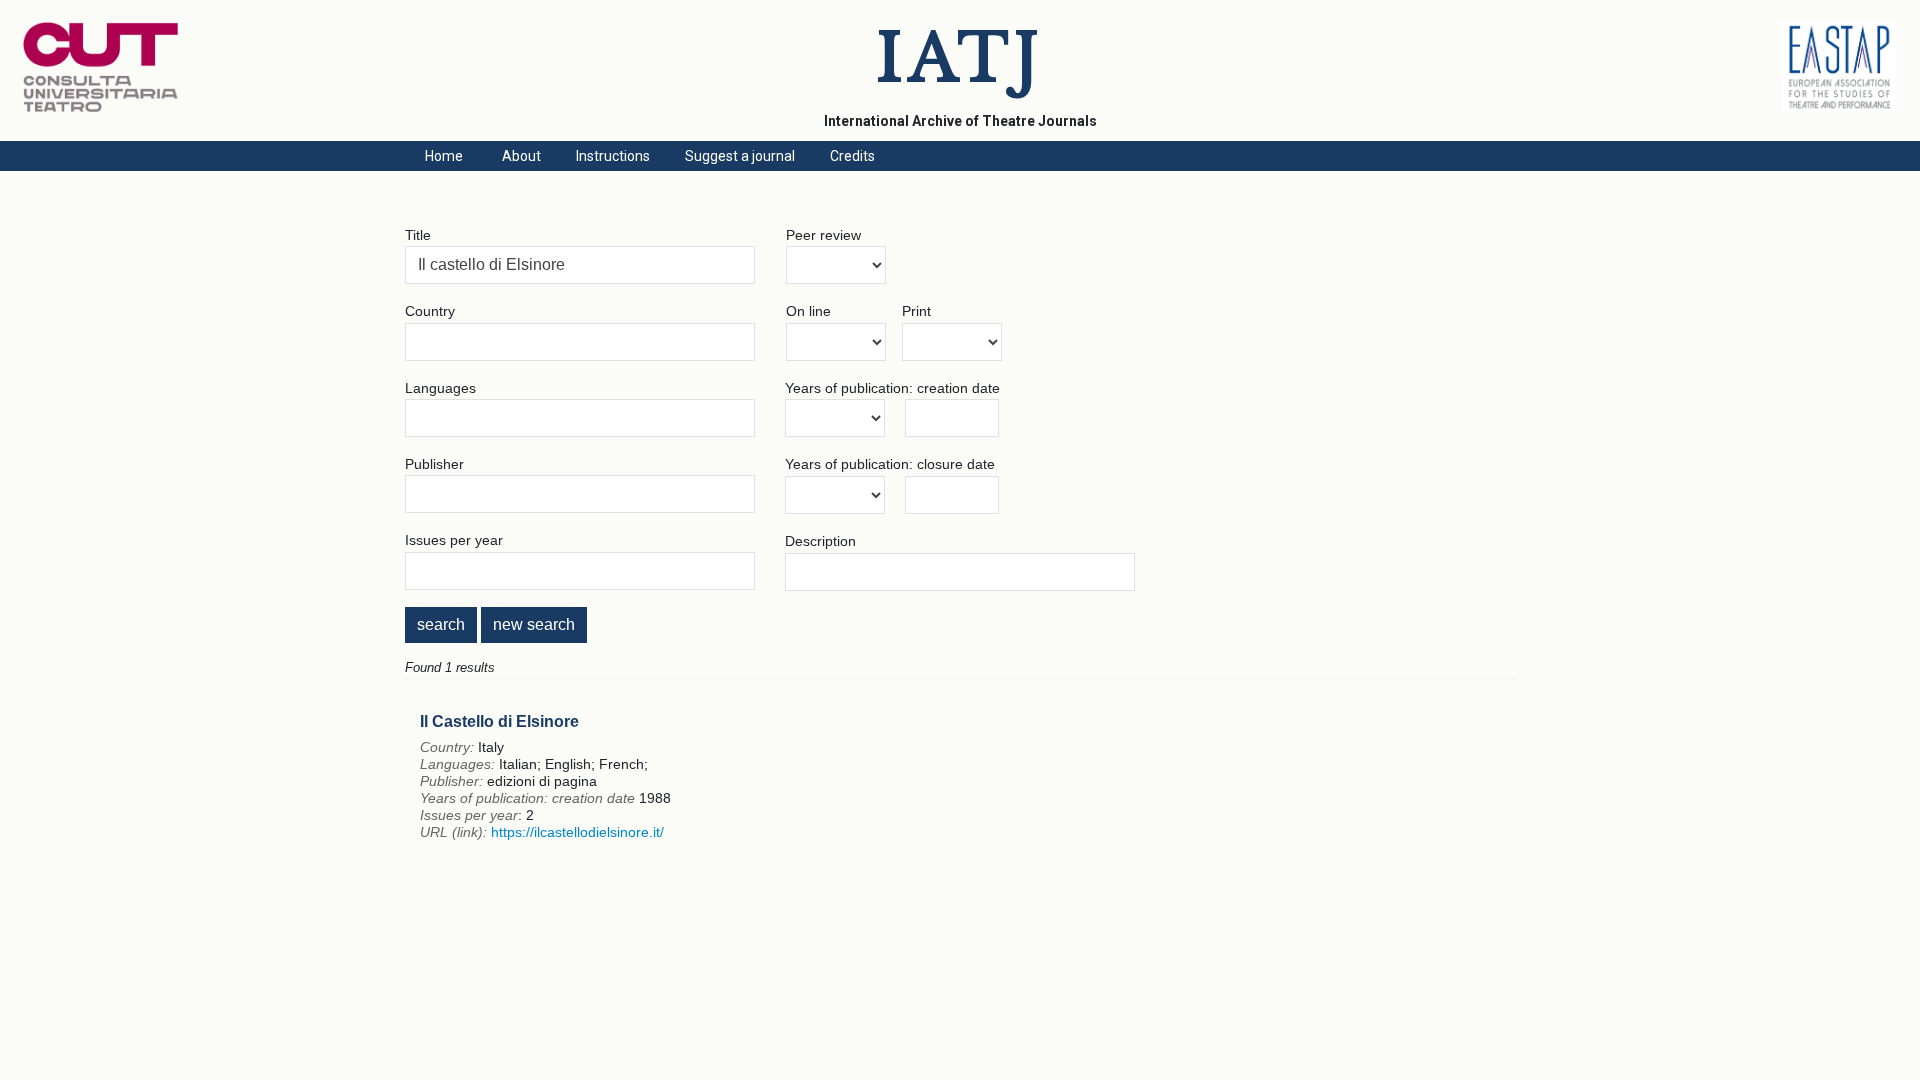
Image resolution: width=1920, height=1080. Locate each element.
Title (418, 235)
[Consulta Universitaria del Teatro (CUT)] (100, 107)
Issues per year (454, 540)
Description (820, 541)
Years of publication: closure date (890, 464)
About (521, 156)
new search (534, 624)
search (441, 624)
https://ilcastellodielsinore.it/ (577, 832)
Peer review (823, 235)
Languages (440, 388)
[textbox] (580, 265)
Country (430, 311)
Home (444, 156)
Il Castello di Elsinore (499, 721)
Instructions (613, 156)
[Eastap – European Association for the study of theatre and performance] (1839, 107)
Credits (852, 156)
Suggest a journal (740, 156)
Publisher (434, 464)
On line (808, 311)
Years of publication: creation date (892, 388)
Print (916, 311)
